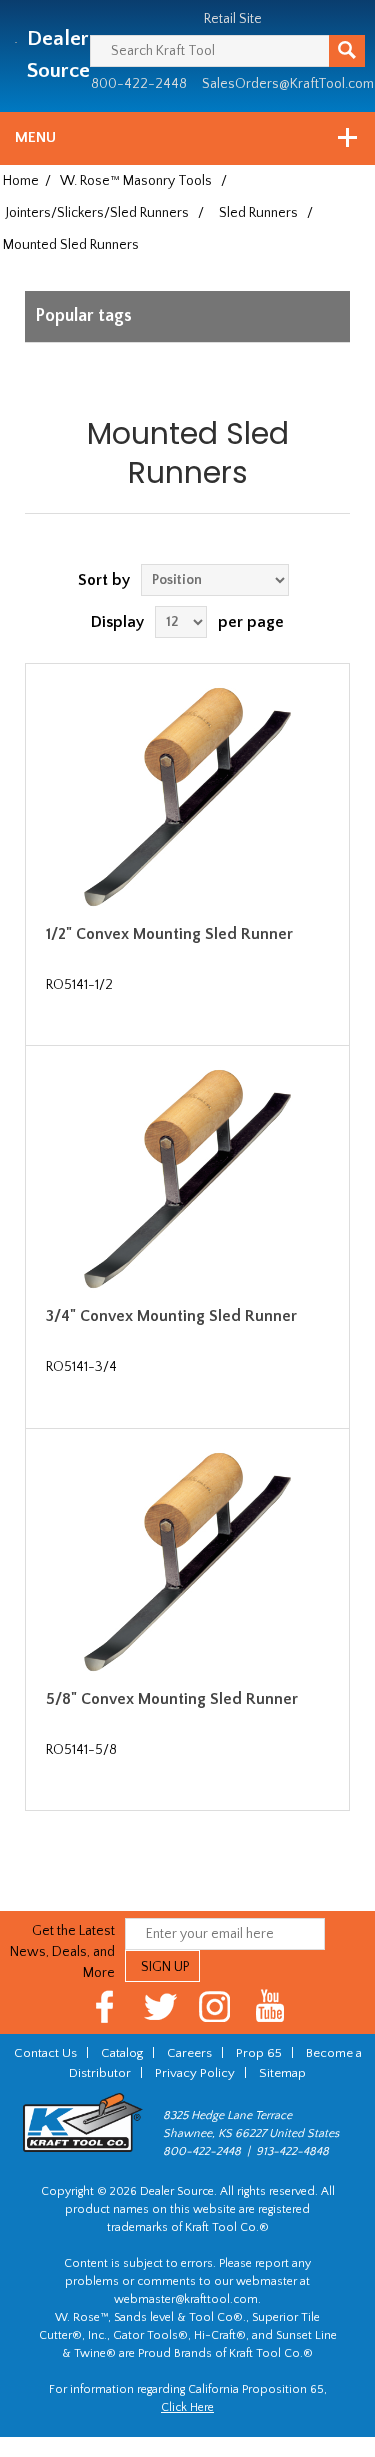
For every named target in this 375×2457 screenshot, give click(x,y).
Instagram (215, 2006)
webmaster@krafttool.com (186, 2299)
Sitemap (282, 2073)
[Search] (347, 51)
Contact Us (45, 2053)
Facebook (105, 2006)
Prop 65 (259, 2053)
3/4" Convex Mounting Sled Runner (171, 1316)
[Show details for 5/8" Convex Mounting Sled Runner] (187, 1562)
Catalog (122, 2053)
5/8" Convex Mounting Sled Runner (172, 1699)
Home (21, 181)
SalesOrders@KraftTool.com (288, 84)
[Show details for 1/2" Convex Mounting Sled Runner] (187, 797)
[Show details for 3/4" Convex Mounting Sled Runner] (187, 1179)
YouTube (270, 2006)
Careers (189, 2053)
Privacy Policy (195, 2073)
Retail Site (233, 19)
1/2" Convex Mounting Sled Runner (169, 934)
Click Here (187, 2407)
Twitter (160, 2006)
